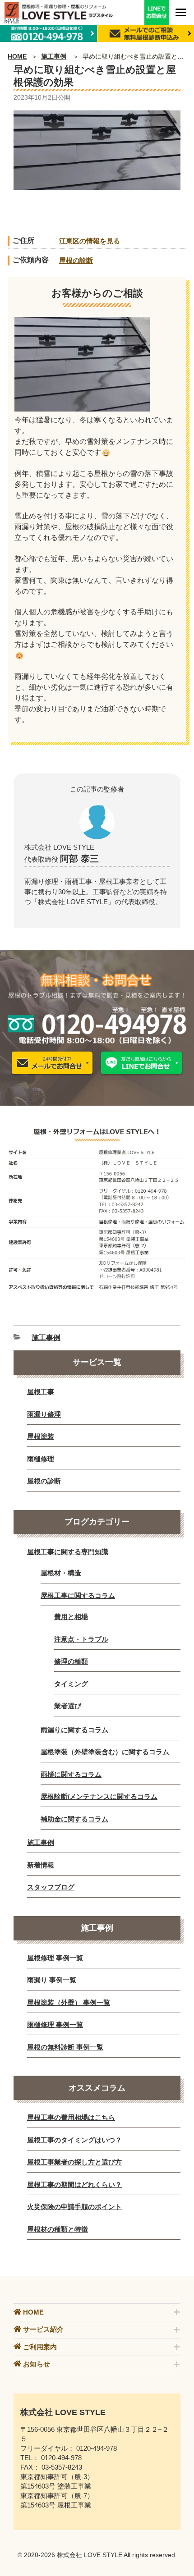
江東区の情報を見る (90, 241)
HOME (17, 56)
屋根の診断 (76, 260)
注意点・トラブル (81, 1639)
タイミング (71, 1684)
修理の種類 (71, 1661)
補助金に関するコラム (74, 1819)
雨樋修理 (41, 1459)
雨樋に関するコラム (71, 1774)
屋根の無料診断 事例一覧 (65, 2047)
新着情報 (41, 1865)
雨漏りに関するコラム (74, 1730)
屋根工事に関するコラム (78, 1595)
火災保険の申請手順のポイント (74, 2207)
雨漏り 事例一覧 (52, 1980)
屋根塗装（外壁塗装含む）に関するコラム (105, 1752)
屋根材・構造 (61, 1573)
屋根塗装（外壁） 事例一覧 (69, 2002)
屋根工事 (41, 1392)
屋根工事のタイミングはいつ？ (74, 2140)
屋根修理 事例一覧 (55, 1958)
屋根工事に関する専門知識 (68, 1552)
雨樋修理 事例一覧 (55, 2025)
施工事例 (54, 56)
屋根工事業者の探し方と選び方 (74, 2162)
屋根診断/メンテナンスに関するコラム (99, 1796)
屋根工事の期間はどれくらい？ (74, 2185)
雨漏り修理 (44, 1414)
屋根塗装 (41, 1436)
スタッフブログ (51, 1887)
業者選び (68, 1706)
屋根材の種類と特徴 (58, 2229)
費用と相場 (71, 1617)
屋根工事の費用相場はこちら (71, 2117)
